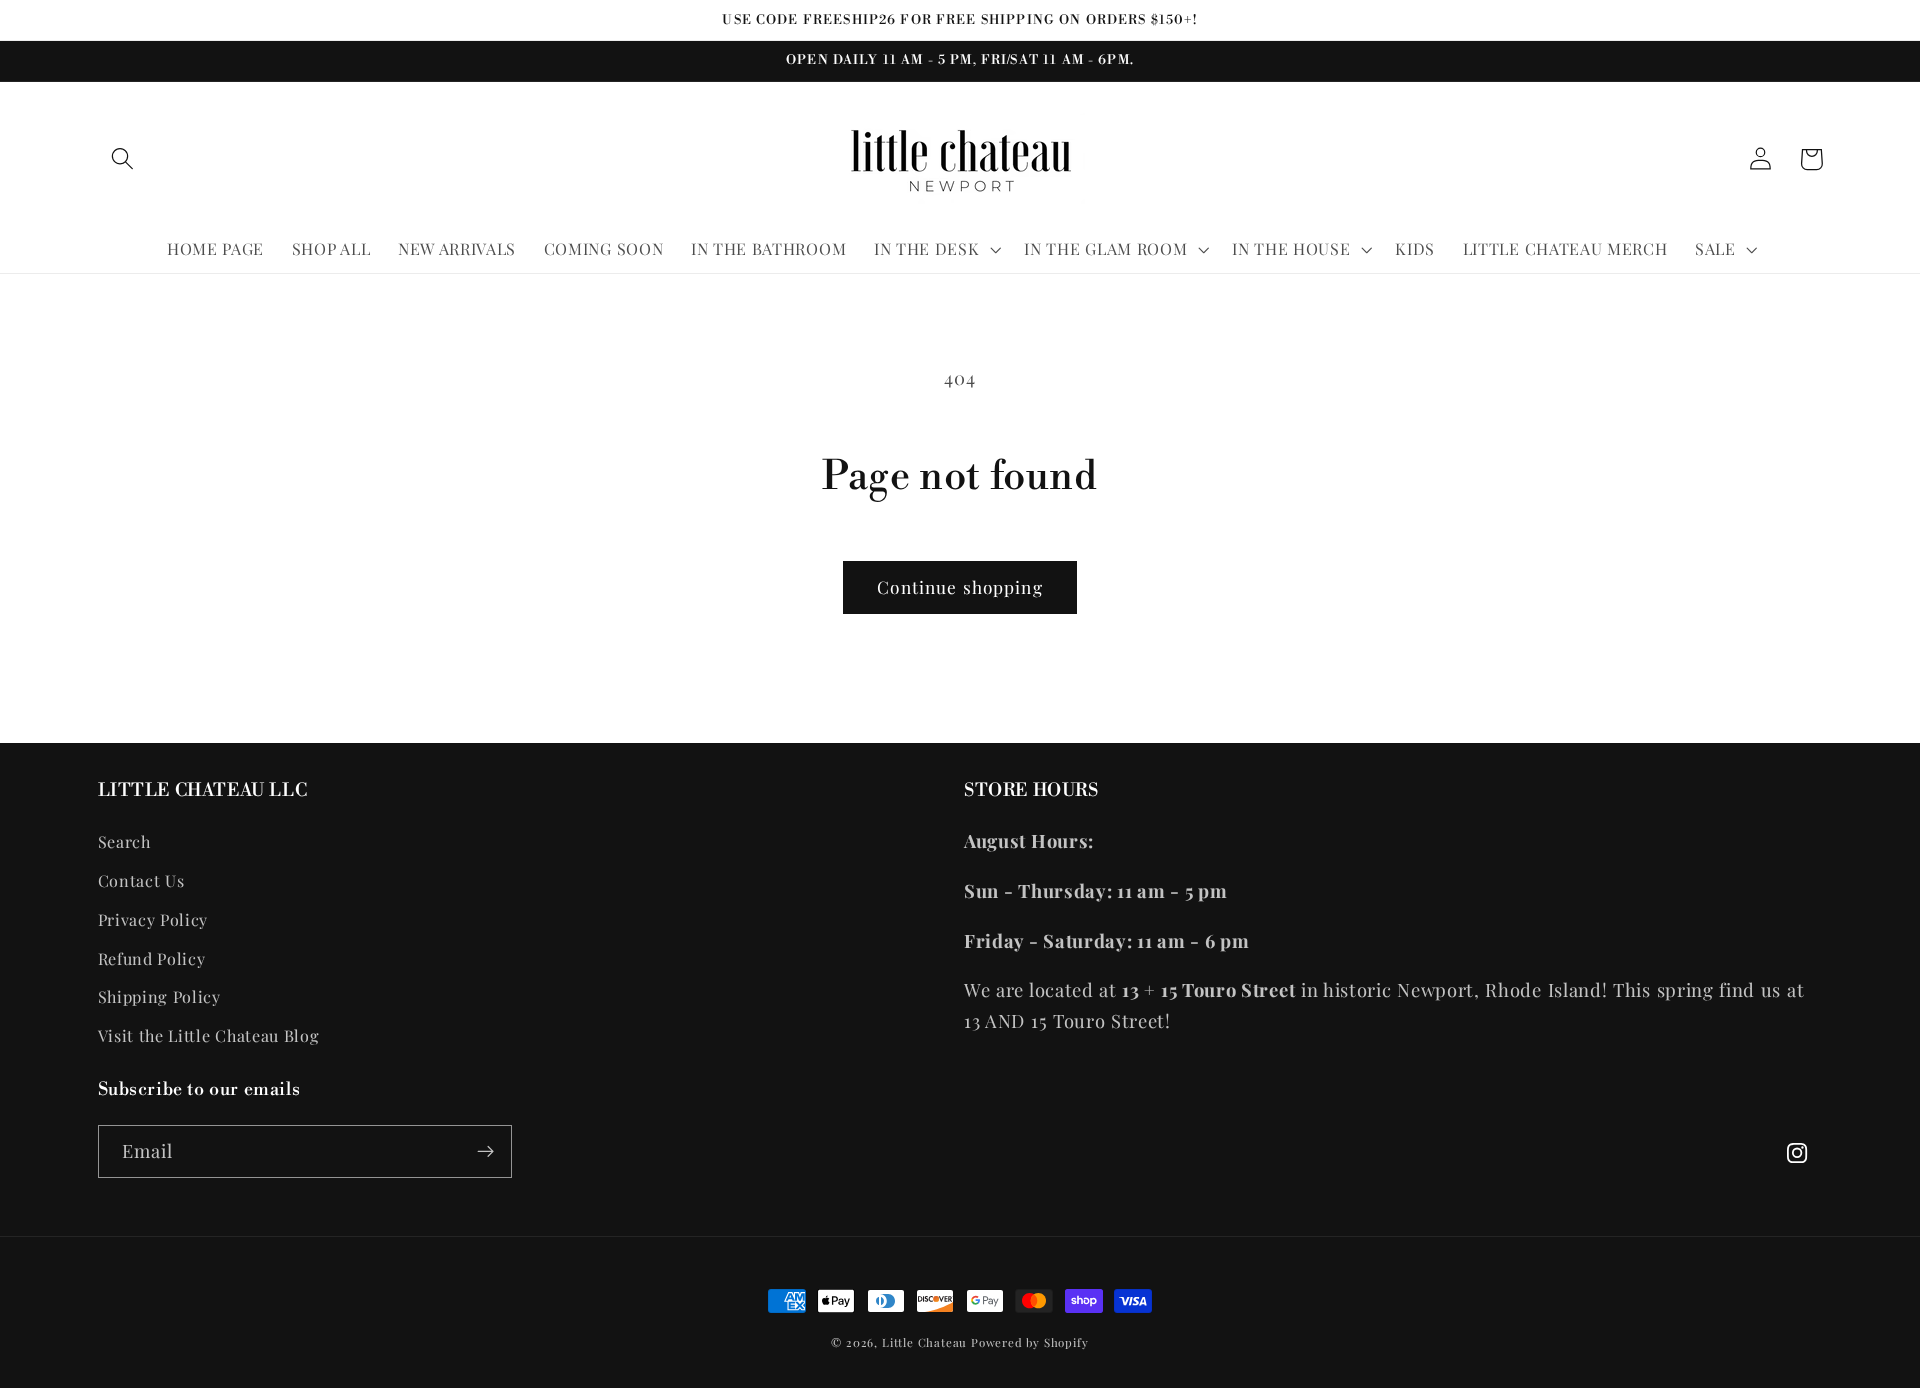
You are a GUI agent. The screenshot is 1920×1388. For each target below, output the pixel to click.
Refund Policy (152, 958)
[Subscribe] (485, 1152)
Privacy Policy (153, 919)
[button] (123, 159)
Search (124, 841)
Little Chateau (924, 1342)
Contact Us (141, 880)
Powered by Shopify (1030, 1342)
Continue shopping (960, 586)
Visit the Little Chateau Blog (209, 1035)
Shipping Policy (159, 996)
